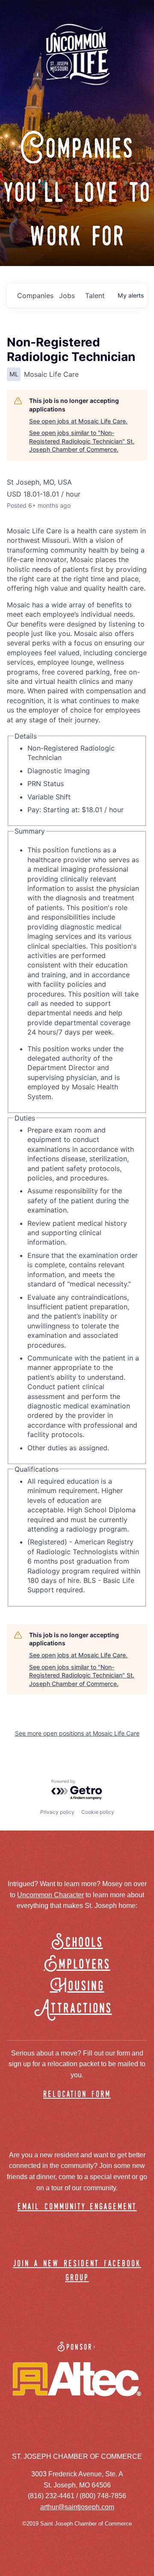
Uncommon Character (50, 1895)
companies (35, 296)
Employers (77, 1965)
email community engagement (77, 2207)
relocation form (77, 2095)
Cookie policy (98, 1812)
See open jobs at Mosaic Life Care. (78, 421)
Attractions (77, 2009)
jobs (67, 296)
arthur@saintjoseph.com (77, 2507)
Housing (77, 1986)
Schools (77, 1943)
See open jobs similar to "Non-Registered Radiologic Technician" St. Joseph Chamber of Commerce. (82, 441)
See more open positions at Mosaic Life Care (77, 1733)
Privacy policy (57, 1812)
